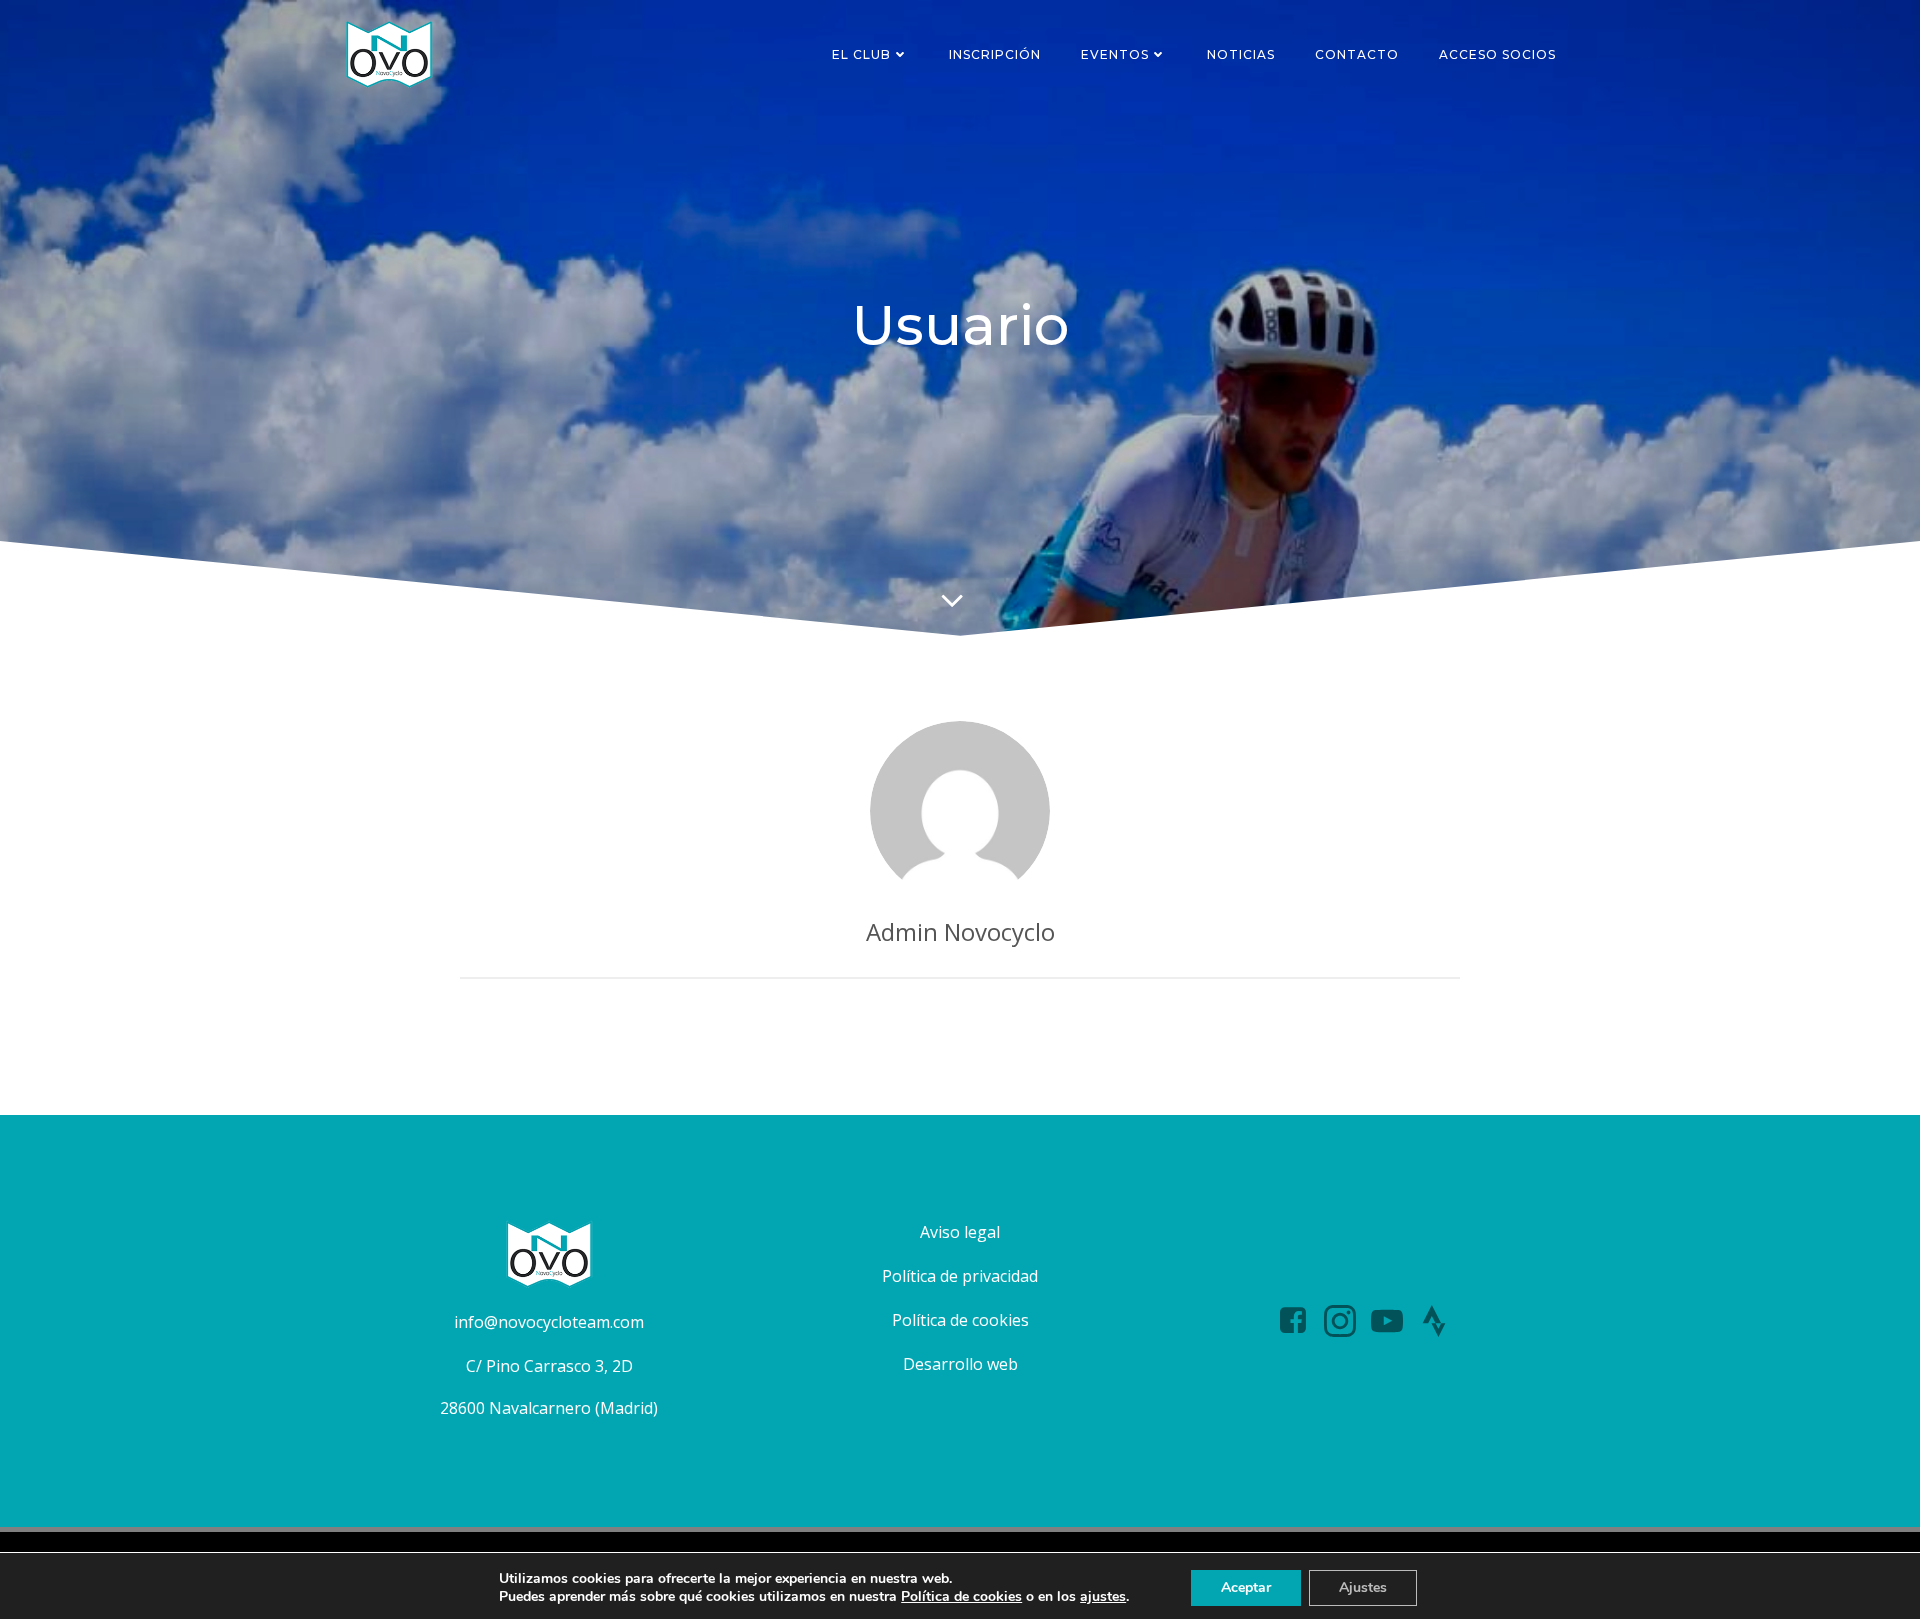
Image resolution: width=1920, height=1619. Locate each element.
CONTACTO (1357, 54)
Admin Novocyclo (960, 931)
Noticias (1241, 54)
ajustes (1103, 1597)
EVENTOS (1115, 54)
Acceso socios (1497, 54)
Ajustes (1363, 1587)
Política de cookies (961, 1596)
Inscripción (995, 54)
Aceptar (1246, 1587)
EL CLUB (861, 54)
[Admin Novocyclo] (960, 811)
